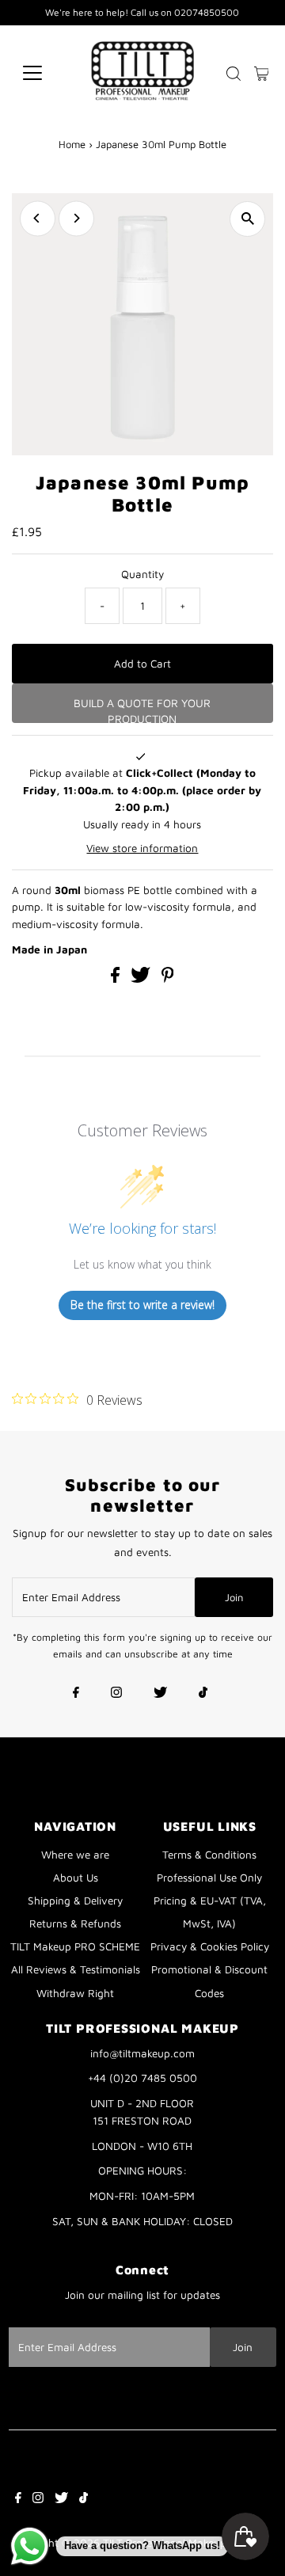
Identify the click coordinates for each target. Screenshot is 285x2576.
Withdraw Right (75, 1993)
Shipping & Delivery (75, 1901)
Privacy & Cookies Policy (210, 1946)
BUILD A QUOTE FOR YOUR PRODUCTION (142, 710)
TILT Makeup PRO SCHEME (75, 1946)
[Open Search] (234, 74)
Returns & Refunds (75, 1923)
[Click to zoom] (247, 219)
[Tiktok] (203, 1694)
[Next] (76, 218)
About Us (76, 1878)
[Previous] (38, 218)
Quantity (142, 574)
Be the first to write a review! (142, 1305)
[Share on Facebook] (117, 979)
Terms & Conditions (209, 1855)
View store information (142, 848)
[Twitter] (160, 1694)
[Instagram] (116, 1694)
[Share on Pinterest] (168, 979)
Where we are (75, 1855)
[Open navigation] (42, 73)
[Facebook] (76, 1694)
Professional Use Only (209, 1878)
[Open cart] (262, 73)
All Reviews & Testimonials (76, 1969)
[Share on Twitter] (142, 979)
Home (72, 144)
